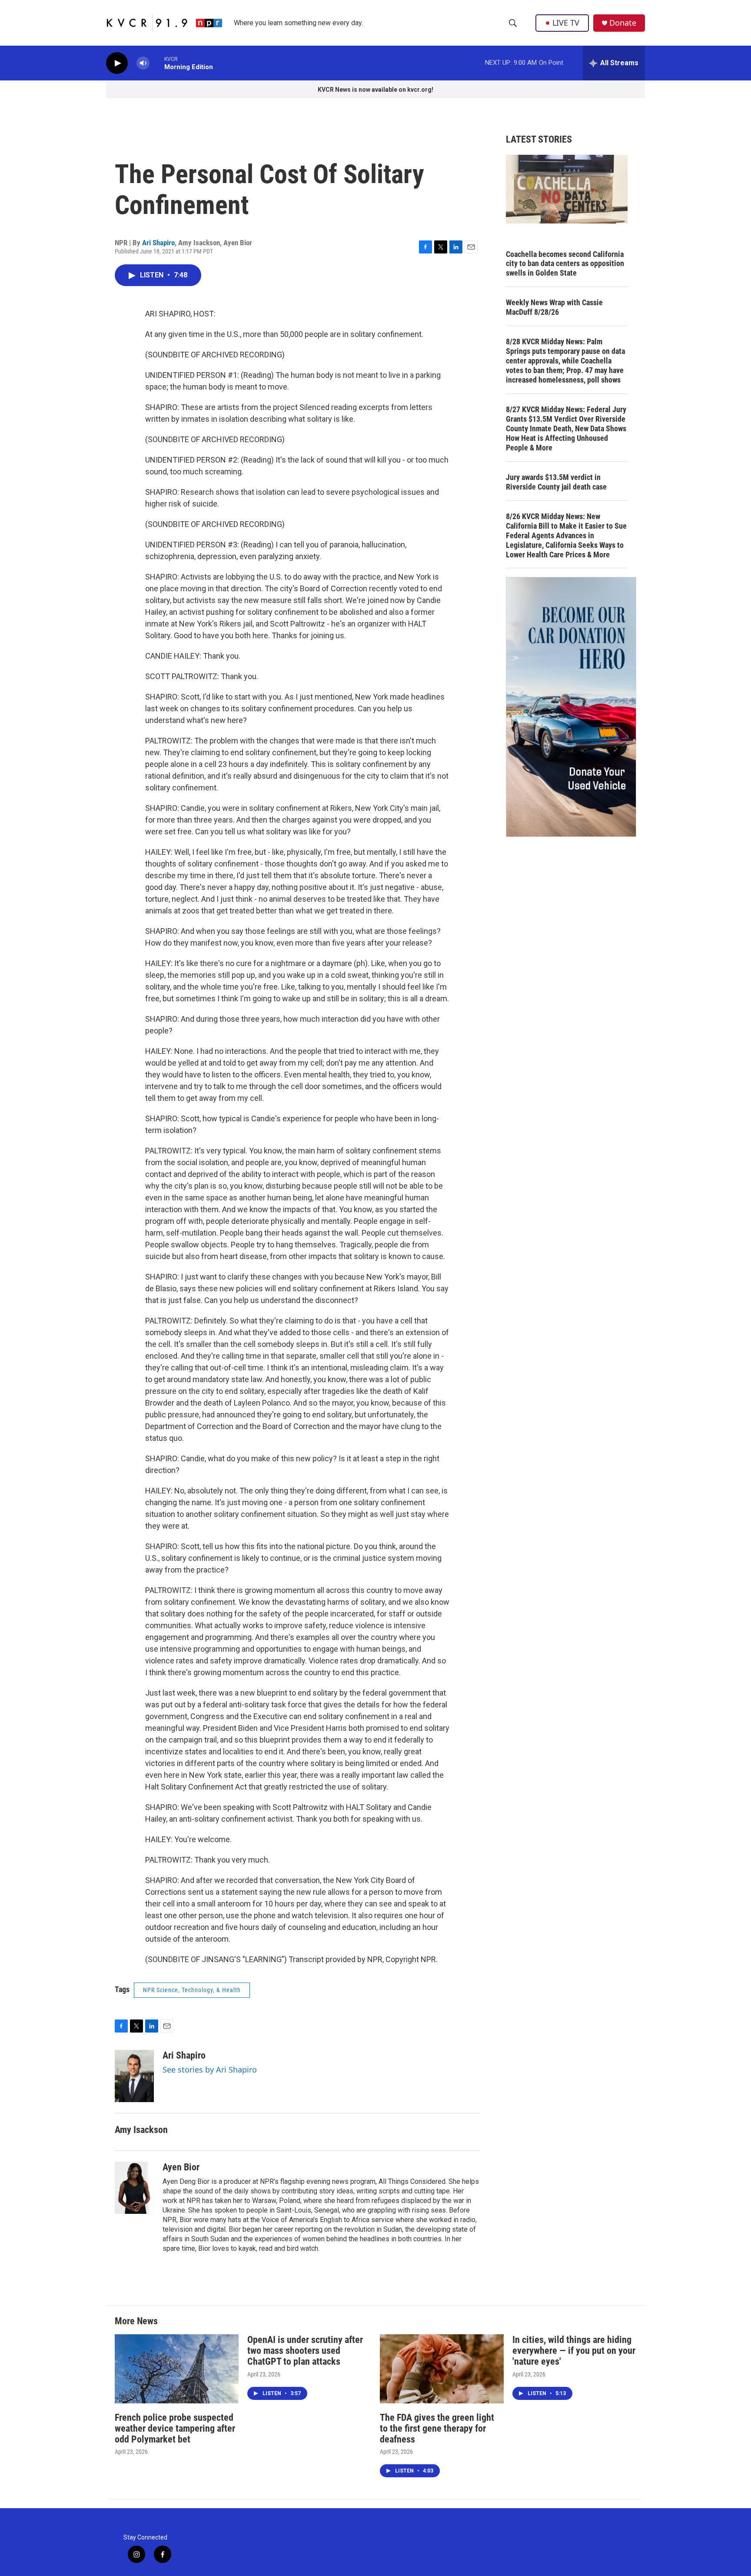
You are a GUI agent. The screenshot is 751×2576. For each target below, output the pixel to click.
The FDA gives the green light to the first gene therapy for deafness (437, 2428)
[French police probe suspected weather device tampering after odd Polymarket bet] (177, 2369)
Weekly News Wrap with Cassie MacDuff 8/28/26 (554, 307)
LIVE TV (566, 23)
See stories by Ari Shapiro (210, 2069)
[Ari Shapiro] (134, 2076)
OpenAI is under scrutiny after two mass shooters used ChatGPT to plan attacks (305, 2351)
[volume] (143, 63)
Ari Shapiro (158, 243)
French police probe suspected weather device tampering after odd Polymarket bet (175, 2428)
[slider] (157, 63)
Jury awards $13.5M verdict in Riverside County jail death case (556, 482)
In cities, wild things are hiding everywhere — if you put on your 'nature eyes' (574, 2351)
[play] (117, 63)
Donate (623, 23)
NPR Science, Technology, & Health (192, 1990)
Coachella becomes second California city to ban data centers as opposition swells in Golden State (565, 264)
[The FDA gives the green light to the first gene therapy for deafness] (442, 2369)
